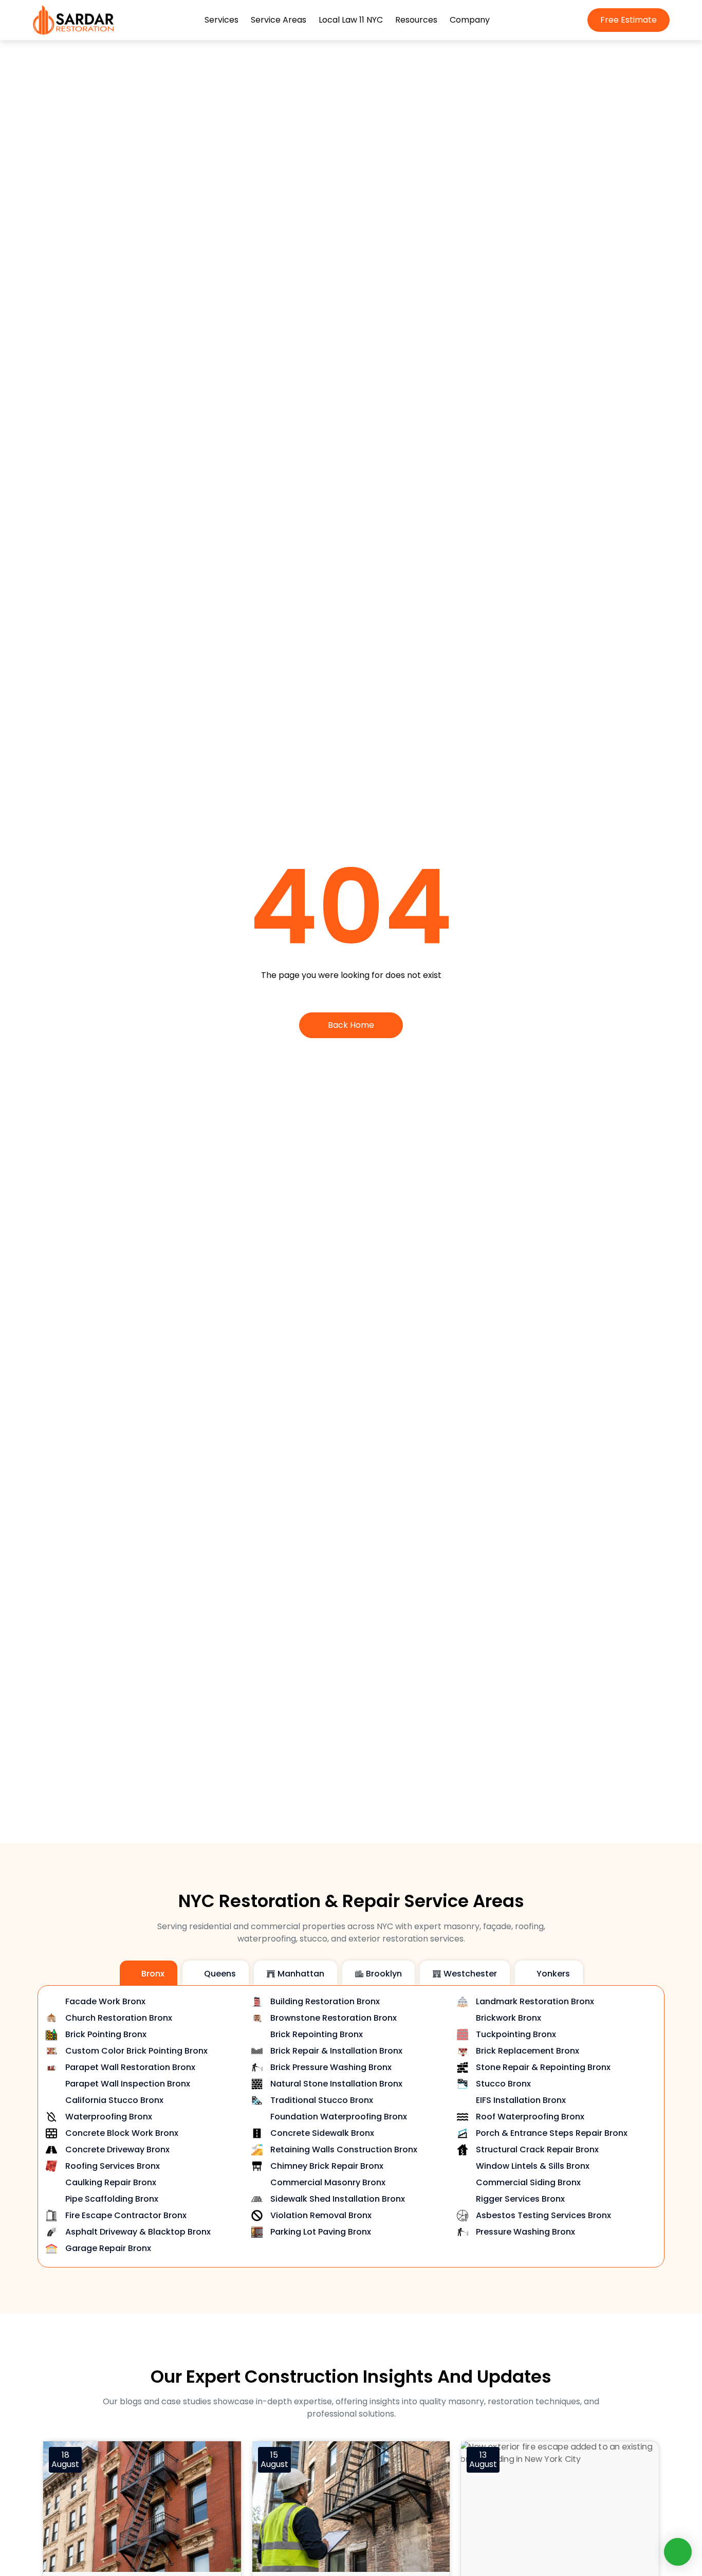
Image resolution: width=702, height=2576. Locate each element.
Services (221, 20)
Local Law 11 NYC (351, 20)
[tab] (149, 1973)
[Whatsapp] (678, 2552)
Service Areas (279, 20)
